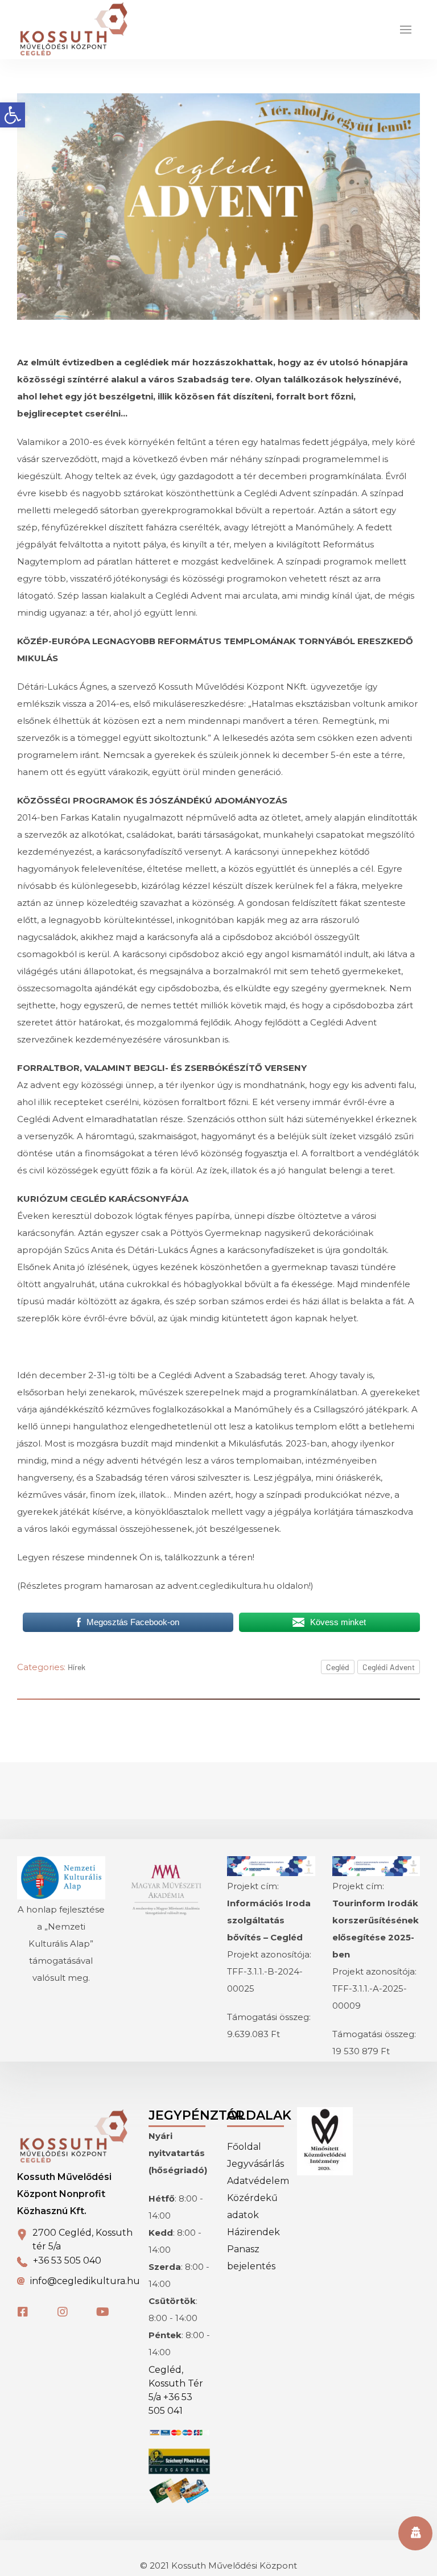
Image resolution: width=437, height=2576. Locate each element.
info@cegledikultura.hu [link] (85, 2281)
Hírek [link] (77, 1667)
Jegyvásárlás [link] (255, 2164)
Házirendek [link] (253, 2232)
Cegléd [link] (338, 1667)
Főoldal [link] (244, 2147)
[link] (13, 115)
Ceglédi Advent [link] (389, 1667)
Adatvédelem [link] (258, 2181)
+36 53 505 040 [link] (67, 2260)
